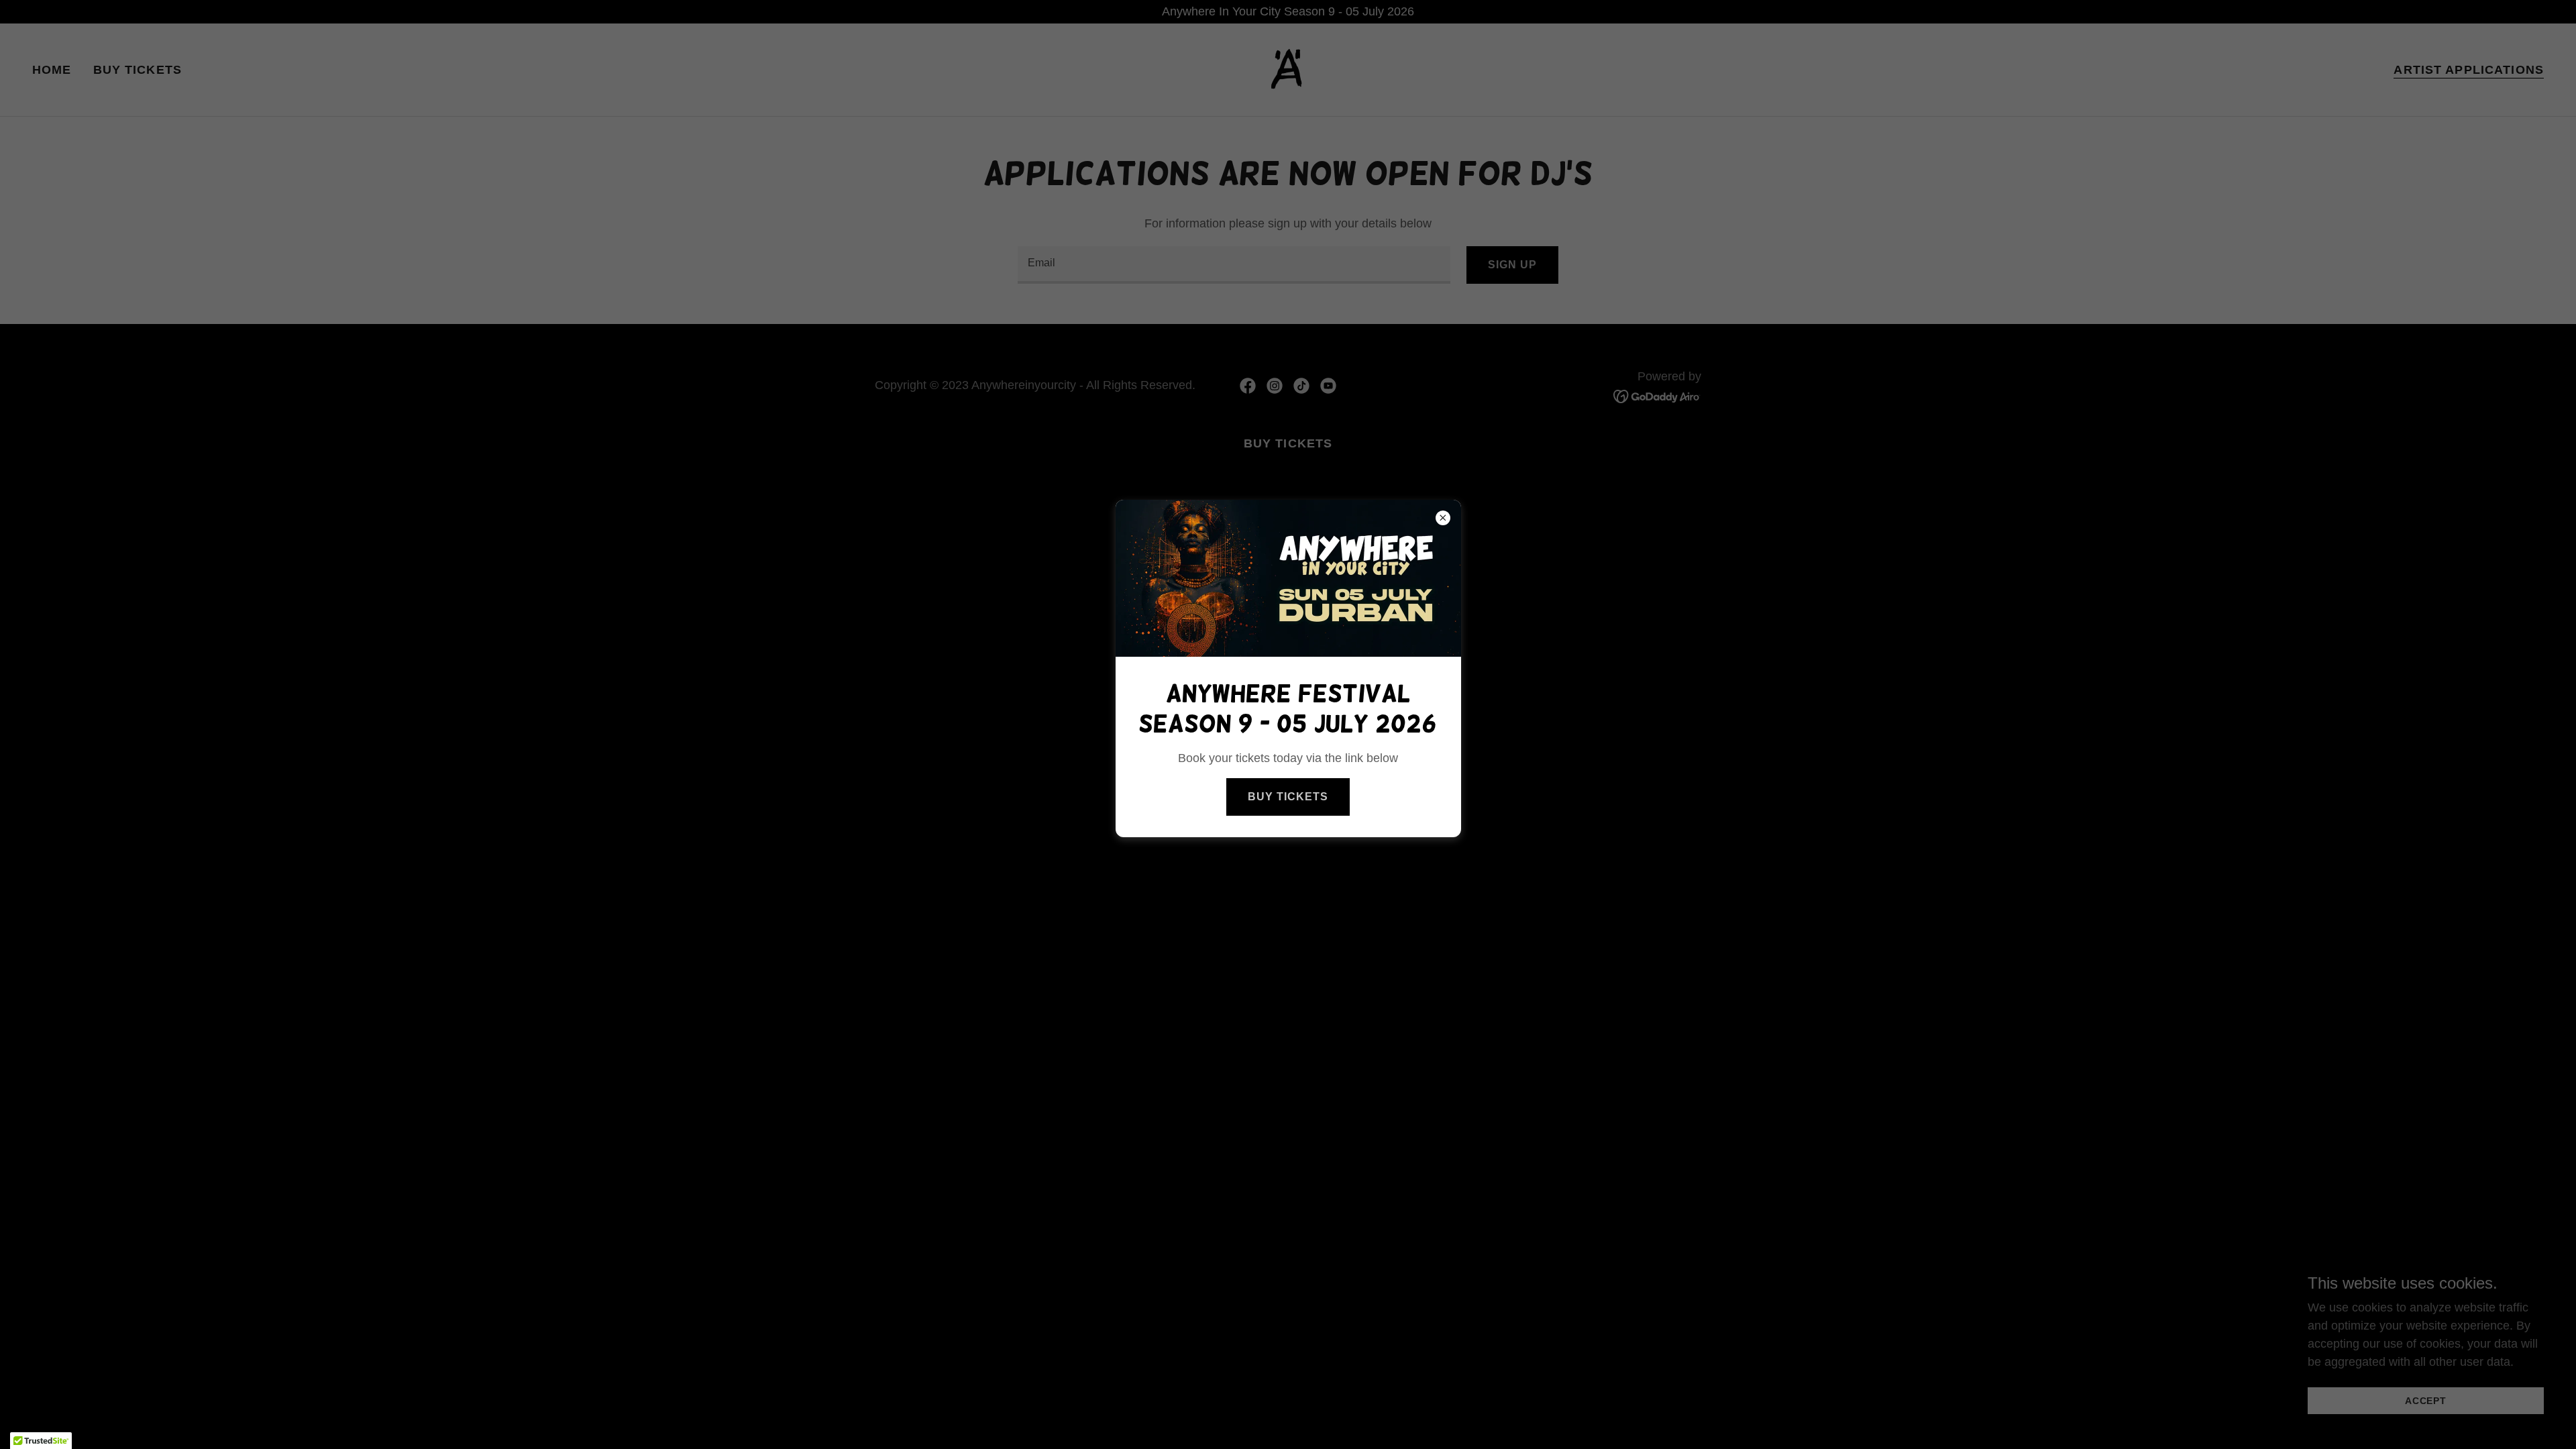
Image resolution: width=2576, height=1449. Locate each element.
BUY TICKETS (1288, 797)
